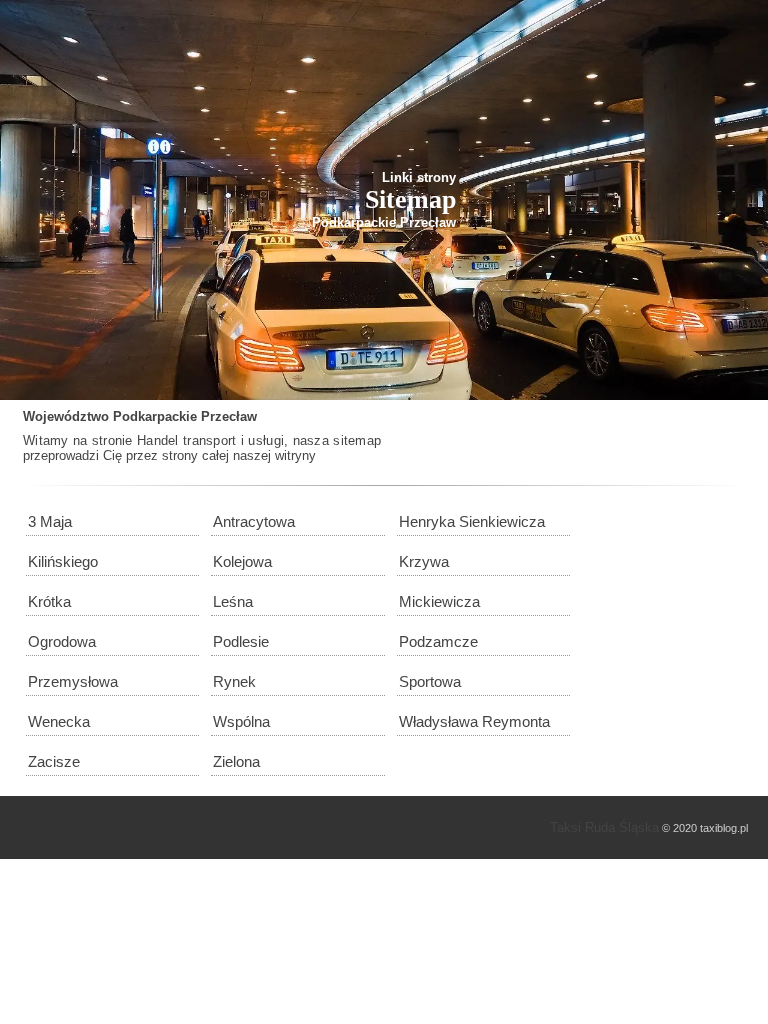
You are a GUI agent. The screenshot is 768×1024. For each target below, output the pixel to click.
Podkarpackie (155, 416)
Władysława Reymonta (474, 721)
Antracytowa (254, 521)
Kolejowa (242, 561)
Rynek (234, 681)
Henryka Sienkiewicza (472, 521)
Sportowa (430, 681)
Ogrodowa (62, 641)
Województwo (66, 416)
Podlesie (241, 641)
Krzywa (424, 561)
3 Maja (50, 521)
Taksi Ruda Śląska (604, 827)
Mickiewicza (439, 601)
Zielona (236, 761)
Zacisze (54, 761)
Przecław (229, 416)
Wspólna (241, 721)
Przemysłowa (73, 681)
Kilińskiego (63, 561)
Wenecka (59, 721)
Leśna (233, 601)
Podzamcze (438, 641)
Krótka (49, 601)
